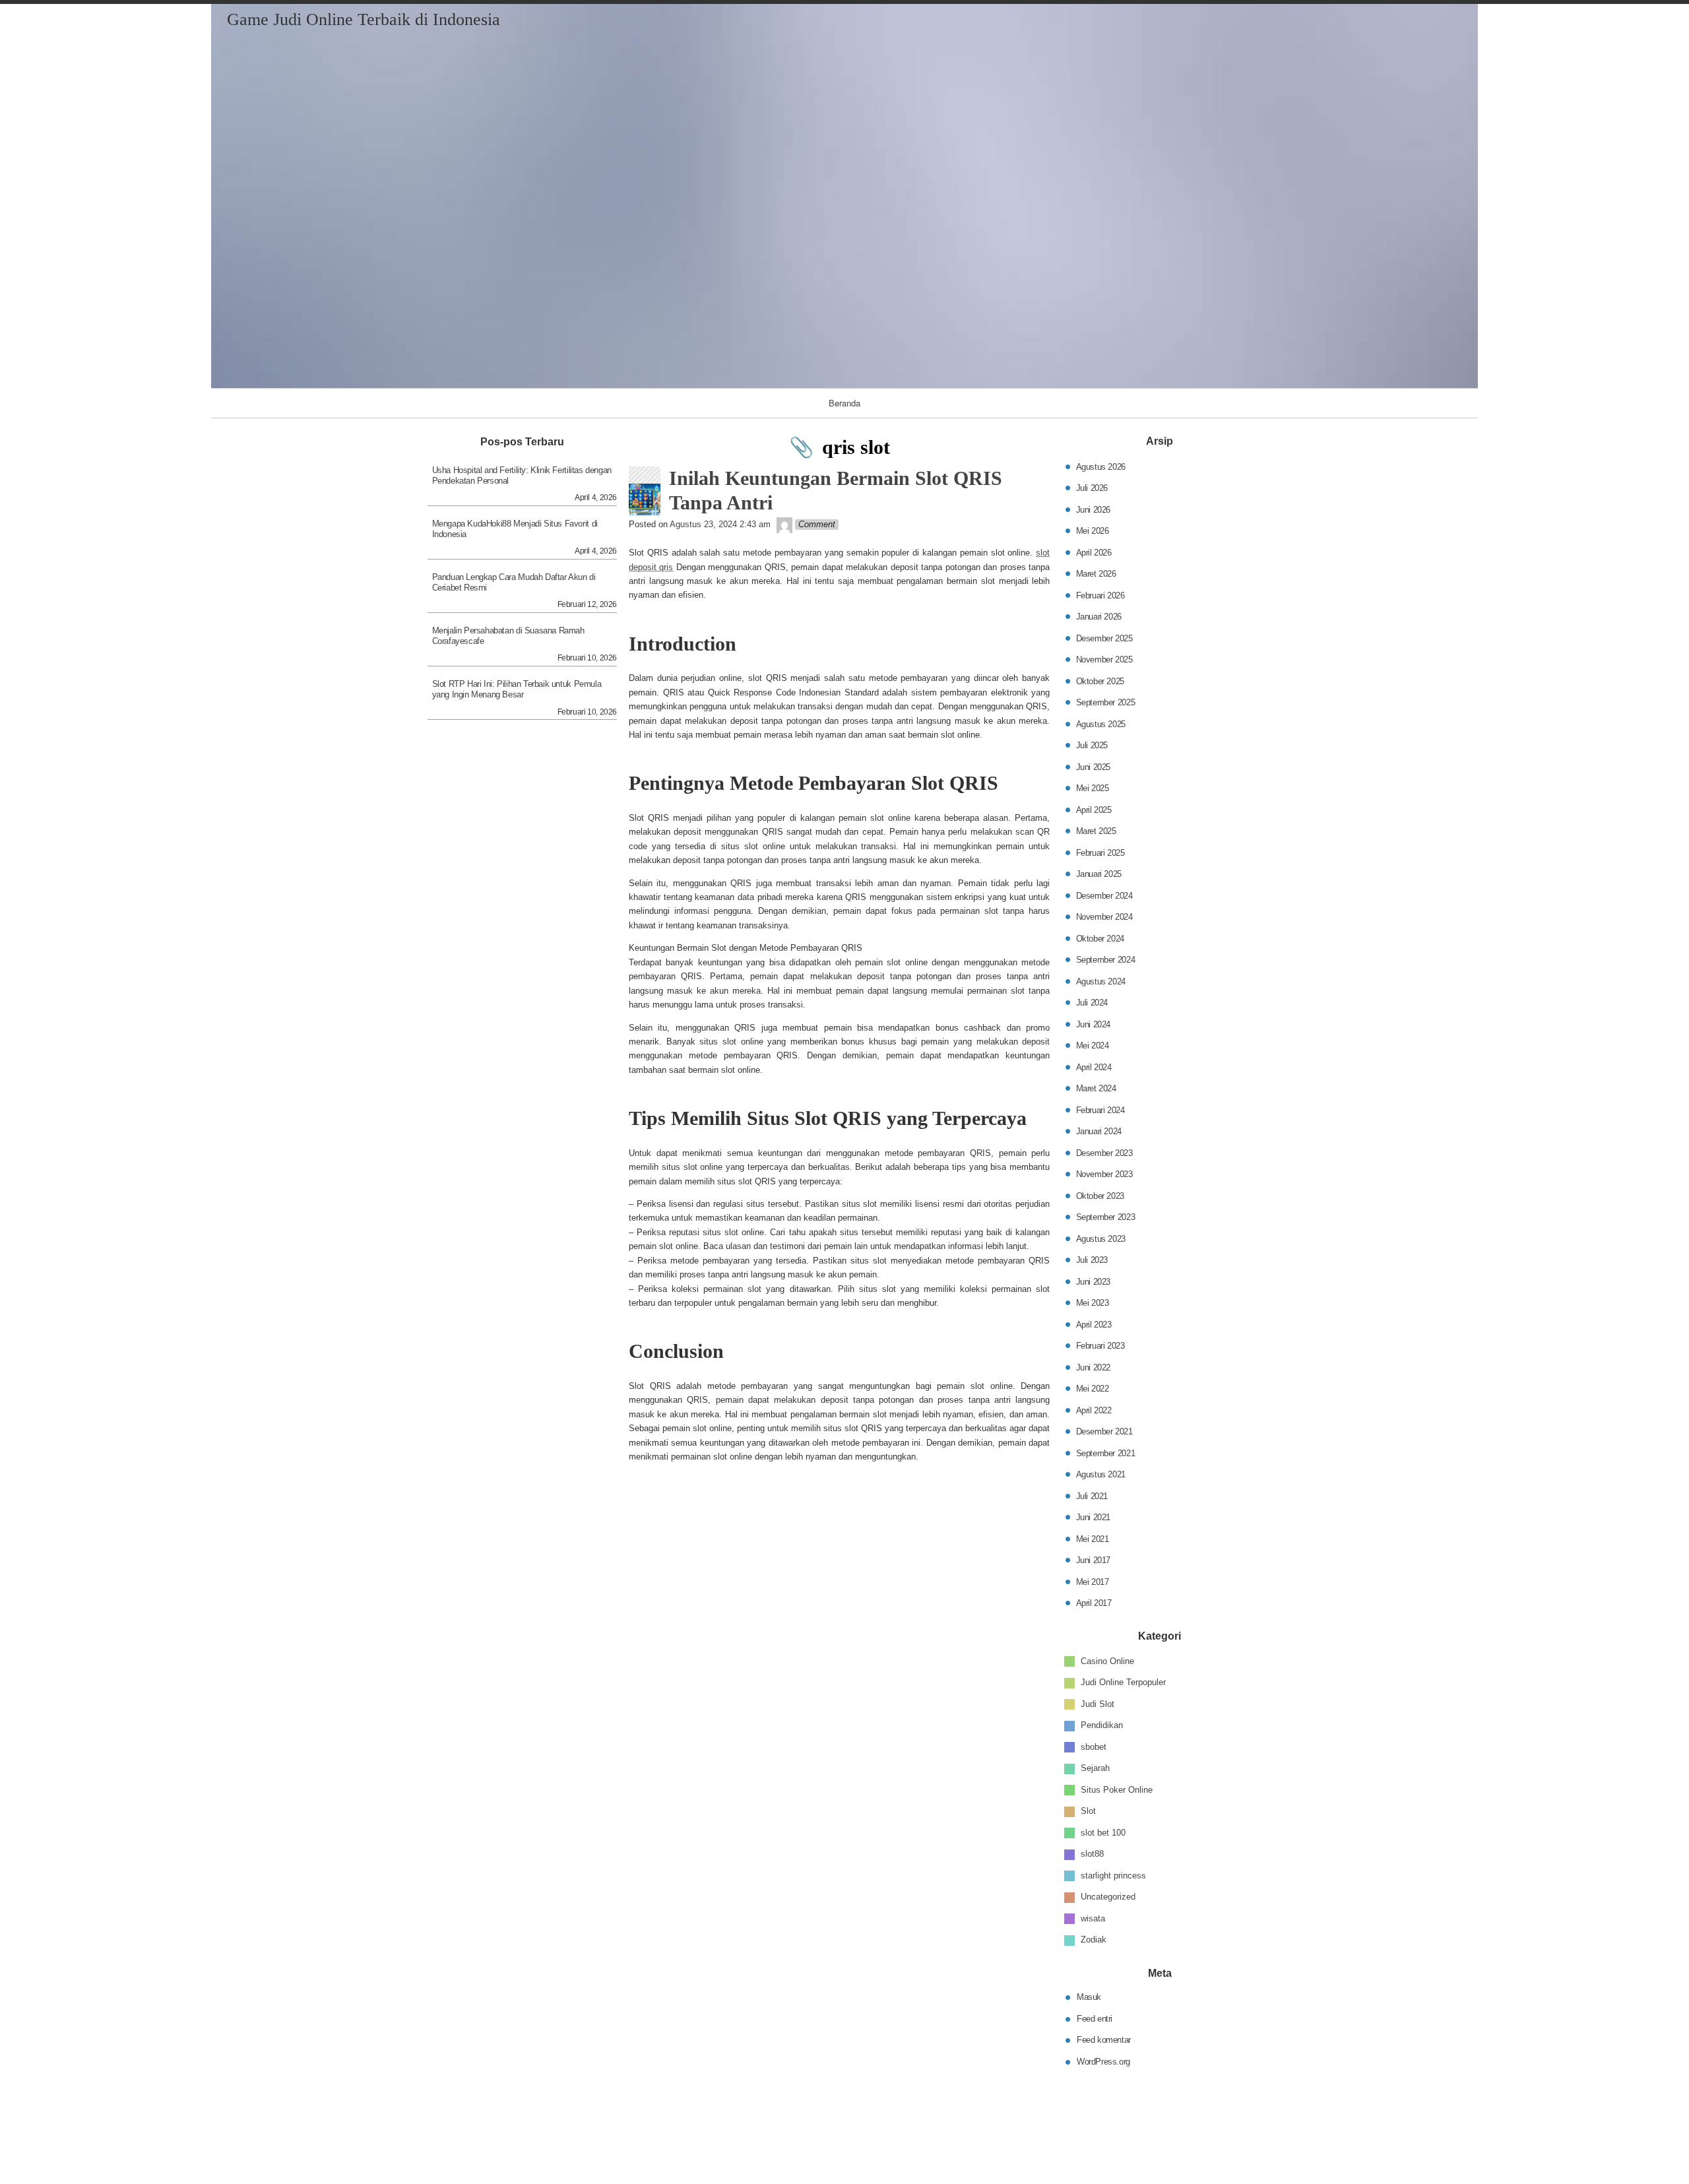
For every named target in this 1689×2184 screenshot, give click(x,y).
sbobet (1094, 1747)
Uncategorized (1108, 1897)
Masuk (1089, 1997)
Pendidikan (1102, 1725)
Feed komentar (1104, 2040)
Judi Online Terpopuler (1123, 1682)
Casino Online (1107, 1661)
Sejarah (1095, 1768)
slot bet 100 (1103, 1833)
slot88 (1092, 1854)
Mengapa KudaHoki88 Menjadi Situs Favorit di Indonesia (515, 529)
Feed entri (1095, 2018)
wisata (1093, 1918)
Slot (1088, 1811)
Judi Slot (1098, 1704)
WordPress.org (1103, 2061)
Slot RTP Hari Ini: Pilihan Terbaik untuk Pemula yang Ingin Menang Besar (517, 689)
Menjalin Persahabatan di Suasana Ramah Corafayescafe (508, 636)
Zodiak (1094, 1940)
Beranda (844, 403)
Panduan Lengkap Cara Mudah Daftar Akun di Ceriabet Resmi (514, 582)
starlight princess (1113, 1876)
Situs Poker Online (1117, 1790)
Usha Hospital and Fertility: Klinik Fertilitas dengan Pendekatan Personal (522, 475)
